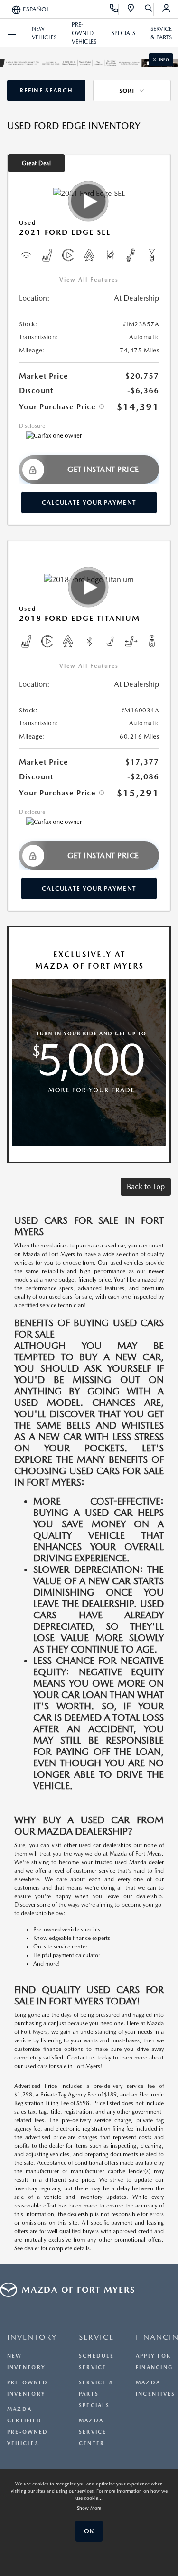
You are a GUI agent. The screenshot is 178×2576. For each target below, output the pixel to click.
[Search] (149, 9)
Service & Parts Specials (96, 2394)
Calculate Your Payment (89, 503)
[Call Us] (114, 9)
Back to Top (146, 1186)
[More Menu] (12, 33)
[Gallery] (89, 63)
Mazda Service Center (93, 2432)
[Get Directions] (131, 9)
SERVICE (96, 2337)
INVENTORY (32, 2337)
